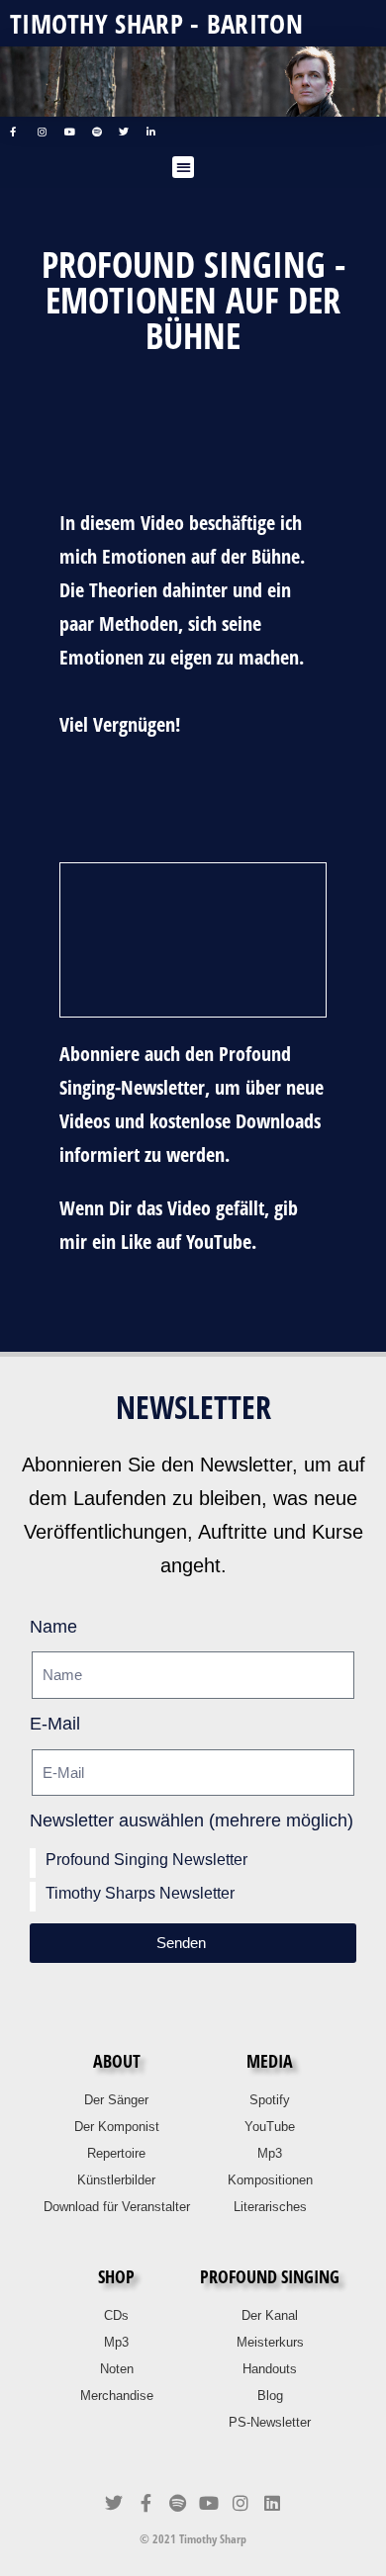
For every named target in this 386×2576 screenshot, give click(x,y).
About (117, 2061)
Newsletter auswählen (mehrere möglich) (192, 1821)
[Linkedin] (272, 2503)
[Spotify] (177, 2503)
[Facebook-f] (145, 2503)
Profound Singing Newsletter (146, 1860)
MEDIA (270, 2061)
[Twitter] (114, 2503)
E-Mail (55, 1724)
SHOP (116, 2276)
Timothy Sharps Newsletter (140, 1893)
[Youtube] (209, 2503)
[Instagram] (241, 2503)
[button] (184, 168)
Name (53, 1627)
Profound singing (270, 2276)
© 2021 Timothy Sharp (193, 2539)
